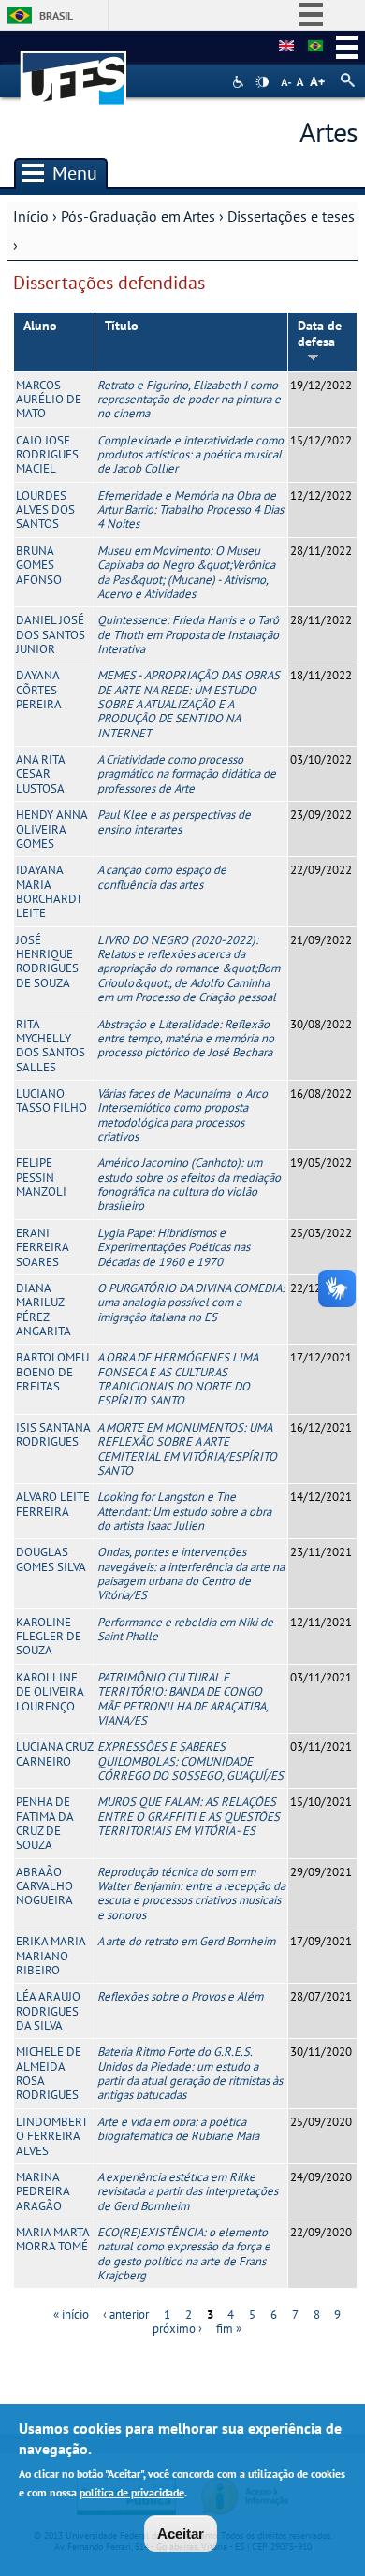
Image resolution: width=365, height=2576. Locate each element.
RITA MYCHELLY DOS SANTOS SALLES (51, 1046)
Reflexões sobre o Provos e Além (180, 1996)
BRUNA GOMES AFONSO (39, 565)
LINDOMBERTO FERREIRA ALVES (52, 2136)
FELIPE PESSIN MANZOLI (41, 1177)
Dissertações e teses (291, 216)
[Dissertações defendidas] (315, 47)
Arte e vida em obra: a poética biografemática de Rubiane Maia (178, 2129)
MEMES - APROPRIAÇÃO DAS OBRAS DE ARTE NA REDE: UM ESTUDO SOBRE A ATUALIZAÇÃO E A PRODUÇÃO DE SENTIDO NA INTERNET (189, 704)
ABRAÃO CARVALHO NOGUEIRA (44, 1886)
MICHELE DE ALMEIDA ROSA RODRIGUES (49, 2073)
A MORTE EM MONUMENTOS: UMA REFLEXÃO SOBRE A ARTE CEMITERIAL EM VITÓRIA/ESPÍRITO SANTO (187, 1449)
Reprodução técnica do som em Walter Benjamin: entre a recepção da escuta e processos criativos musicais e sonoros (191, 1893)
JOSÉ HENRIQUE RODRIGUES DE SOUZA (47, 961)
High (262, 82)
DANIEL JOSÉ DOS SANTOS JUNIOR (51, 634)
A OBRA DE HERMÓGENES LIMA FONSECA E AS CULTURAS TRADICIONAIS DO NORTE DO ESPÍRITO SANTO (177, 1379)
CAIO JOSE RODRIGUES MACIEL (47, 455)
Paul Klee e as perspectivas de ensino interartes (174, 822)
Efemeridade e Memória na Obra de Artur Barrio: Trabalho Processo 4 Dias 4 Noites (190, 510)
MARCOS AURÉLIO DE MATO (49, 400)
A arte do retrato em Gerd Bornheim (186, 1941)
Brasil (56, 15)
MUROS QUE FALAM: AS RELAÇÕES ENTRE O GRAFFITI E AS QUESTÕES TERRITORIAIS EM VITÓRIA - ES (189, 1816)
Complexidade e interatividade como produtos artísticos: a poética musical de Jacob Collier (190, 455)
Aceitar (181, 2533)
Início (31, 216)
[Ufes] (74, 69)
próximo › (177, 2329)
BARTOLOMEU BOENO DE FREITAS (52, 1372)
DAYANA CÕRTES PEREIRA (39, 690)
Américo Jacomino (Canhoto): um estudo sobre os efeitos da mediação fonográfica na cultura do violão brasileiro (189, 1184)
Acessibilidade (240, 82)
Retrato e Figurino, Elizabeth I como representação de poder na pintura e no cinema (189, 400)
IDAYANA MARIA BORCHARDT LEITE (49, 891)
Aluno (40, 326)
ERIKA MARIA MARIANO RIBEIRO (51, 1956)
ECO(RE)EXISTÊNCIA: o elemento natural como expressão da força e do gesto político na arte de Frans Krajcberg (184, 2254)
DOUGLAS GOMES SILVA (51, 1559)
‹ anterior (126, 2314)
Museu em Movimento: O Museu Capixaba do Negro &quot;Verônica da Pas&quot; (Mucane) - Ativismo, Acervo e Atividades (186, 572)
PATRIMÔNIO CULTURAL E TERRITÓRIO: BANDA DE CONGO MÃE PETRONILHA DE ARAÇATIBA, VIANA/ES (182, 1699)
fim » (229, 2329)
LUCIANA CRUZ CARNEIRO (54, 1754)
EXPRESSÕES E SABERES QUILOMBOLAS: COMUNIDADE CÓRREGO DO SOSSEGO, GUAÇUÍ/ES (190, 1761)
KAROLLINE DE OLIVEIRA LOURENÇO (50, 1692)
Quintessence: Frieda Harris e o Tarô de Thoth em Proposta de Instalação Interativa (188, 634)
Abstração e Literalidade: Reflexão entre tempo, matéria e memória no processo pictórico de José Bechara (186, 1039)
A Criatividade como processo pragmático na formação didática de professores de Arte (187, 774)
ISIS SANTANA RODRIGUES (53, 1434)
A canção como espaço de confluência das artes (162, 877)
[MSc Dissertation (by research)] (286, 47)
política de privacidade (132, 2492)
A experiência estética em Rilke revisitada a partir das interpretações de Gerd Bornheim (188, 2191)
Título (122, 326)
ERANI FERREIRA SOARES (42, 1247)
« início (71, 2314)
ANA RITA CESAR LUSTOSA (40, 774)
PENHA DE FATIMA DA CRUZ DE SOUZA (44, 1823)
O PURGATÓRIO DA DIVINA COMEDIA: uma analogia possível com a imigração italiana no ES (191, 1303)
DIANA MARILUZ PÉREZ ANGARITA (44, 1310)
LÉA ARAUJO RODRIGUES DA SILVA (48, 2011)
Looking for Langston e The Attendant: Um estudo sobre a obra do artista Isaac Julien (184, 1511)
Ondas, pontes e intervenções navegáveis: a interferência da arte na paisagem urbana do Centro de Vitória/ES (191, 1573)
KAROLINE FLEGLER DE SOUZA (49, 1637)
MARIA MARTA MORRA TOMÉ (52, 2239)
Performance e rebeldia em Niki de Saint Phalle (185, 1629)
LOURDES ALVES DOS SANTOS (45, 510)
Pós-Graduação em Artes (138, 216)
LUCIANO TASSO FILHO (51, 1100)
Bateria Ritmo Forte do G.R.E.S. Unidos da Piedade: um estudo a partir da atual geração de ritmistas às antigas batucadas (190, 2073)
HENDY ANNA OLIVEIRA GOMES (51, 829)
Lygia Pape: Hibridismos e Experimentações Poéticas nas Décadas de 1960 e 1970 (174, 1247)
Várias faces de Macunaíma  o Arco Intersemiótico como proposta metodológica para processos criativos (182, 1115)
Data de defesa (320, 334)
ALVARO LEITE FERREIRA (53, 1504)
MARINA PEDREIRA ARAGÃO (43, 2191)
